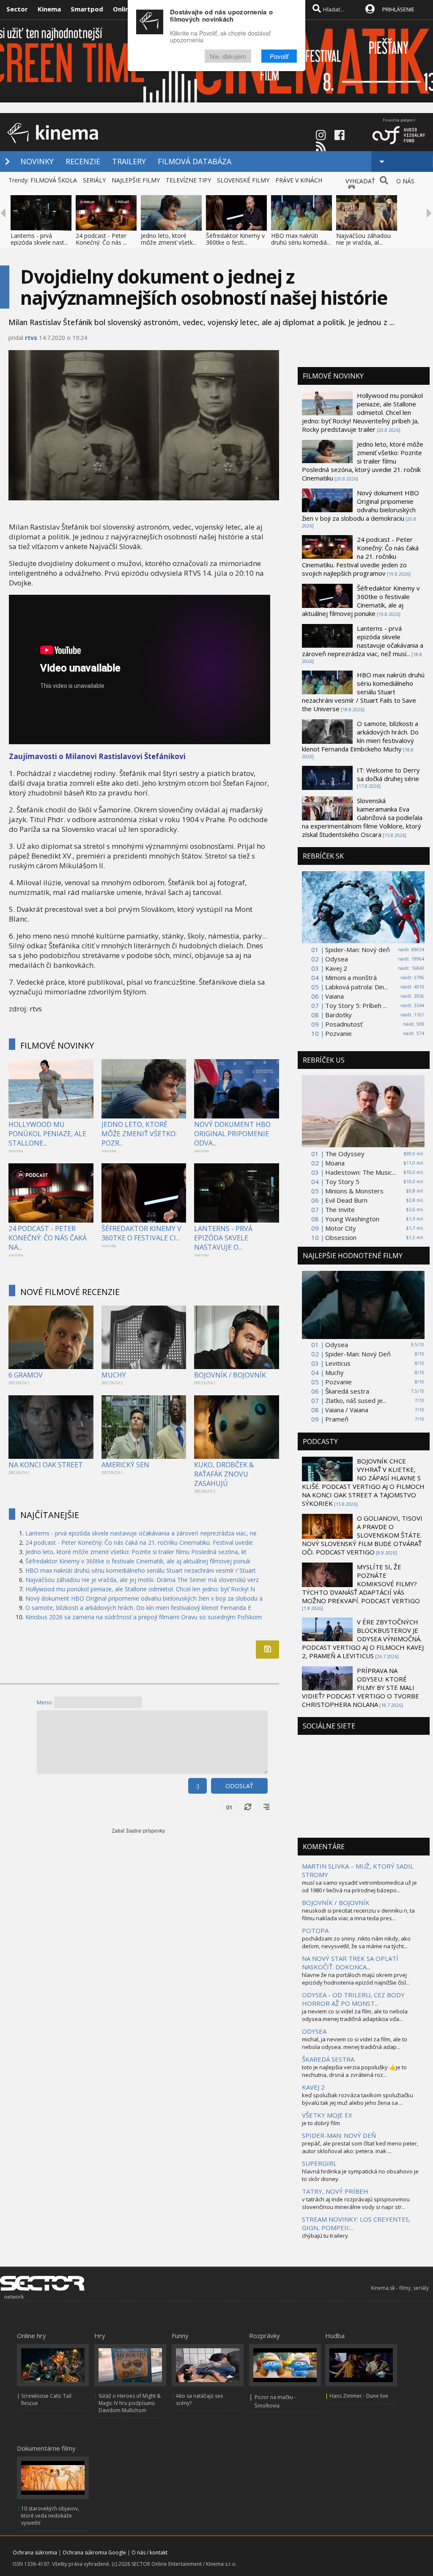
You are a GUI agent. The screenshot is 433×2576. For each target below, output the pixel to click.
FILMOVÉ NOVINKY (57, 1045)
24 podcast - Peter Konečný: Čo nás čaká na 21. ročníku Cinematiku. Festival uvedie (139, 1542)
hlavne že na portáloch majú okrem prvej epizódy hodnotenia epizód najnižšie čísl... (356, 1979)
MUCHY (114, 1375)
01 (229, 1807)
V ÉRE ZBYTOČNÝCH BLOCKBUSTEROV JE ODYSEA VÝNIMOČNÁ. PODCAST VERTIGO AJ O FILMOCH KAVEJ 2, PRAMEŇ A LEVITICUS (363, 1639)
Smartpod (87, 9)
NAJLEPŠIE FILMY (136, 180)
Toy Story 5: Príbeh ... (356, 1005)
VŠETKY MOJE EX (327, 2115)
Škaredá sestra (347, 1391)
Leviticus (338, 1363)
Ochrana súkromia (35, 2553)
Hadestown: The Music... (360, 1172)
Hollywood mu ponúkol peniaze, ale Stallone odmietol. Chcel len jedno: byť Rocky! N (140, 1589)
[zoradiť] (266, 1807)
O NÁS (405, 181)
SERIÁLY (94, 180)
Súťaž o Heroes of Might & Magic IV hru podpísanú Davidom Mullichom (130, 2403)
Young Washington (352, 1219)
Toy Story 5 (342, 1182)
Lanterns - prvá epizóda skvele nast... (39, 239)
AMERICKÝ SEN (125, 1465)
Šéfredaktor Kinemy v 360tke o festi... (235, 239)
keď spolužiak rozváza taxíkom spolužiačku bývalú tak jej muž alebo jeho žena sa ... (358, 2099)
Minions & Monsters (354, 1191)
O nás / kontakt (149, 2553)
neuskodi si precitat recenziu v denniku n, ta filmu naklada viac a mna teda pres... (358, 1914)
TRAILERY (129, 161)
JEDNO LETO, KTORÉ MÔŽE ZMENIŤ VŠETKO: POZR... (139, 1134)
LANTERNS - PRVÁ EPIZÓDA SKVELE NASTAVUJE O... (223, 1238)
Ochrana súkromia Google (94, 2553)
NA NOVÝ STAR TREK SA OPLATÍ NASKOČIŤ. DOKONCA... (350, 1963)
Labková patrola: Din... (356, 987)
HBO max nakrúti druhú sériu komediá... (301, 239)
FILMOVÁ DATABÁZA (195, 161)
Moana (335, 1163)
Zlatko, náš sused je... (356, 1400)
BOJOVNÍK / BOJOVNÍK (230, 1375)
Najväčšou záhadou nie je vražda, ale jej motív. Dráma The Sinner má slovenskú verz (142, 1580)
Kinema (49, 9)
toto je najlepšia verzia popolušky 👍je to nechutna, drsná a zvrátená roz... (354, 2071)
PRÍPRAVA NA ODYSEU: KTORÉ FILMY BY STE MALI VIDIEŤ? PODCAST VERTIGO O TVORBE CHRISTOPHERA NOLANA (360, 1687)
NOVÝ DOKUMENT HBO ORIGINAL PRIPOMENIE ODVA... (232, 1134)
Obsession (341, 1237)
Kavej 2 (336, 968)
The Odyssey (345, 1154)
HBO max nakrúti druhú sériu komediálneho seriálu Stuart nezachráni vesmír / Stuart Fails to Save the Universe (363, 692)
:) (197, 1786)
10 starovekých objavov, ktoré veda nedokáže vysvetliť (50, 2516)
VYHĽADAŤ (360, 181)
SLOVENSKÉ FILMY (243, 180)
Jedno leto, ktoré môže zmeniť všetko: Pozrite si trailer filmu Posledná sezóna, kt (136, 1552)
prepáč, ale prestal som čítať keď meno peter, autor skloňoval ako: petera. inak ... (360, 2147)
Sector (17, 9)
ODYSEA (314, 2031)
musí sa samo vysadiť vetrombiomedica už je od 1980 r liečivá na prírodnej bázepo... (359, 1886)
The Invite (340, 1209)
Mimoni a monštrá (351, 977)
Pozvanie (338, 1033)
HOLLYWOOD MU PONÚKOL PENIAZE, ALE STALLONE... (47, 1134)
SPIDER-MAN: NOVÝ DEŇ (339, 2135)
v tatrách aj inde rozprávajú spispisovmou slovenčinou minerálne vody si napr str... (356, 2203)
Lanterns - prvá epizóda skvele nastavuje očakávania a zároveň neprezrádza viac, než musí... (363, 641)
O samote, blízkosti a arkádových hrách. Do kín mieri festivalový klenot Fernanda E (138, 1608)
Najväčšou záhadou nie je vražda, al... (363, 239)
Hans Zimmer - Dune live (359, 2396)
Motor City (341, 1228)
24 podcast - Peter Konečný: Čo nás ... (101, 239)
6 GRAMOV (26, 1375)
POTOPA (315, 1930)
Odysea (337, 959)
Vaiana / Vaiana (347, 1410)
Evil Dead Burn (346, 1200)
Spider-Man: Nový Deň (358, 1354)
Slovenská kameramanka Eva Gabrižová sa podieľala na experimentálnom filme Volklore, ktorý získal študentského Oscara (362, 817)
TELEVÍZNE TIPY (188, 180)
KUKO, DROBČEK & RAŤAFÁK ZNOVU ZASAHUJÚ (224, 1474)
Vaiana (334, 996)
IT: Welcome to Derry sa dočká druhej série (388, 774)
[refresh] (248, 1807)
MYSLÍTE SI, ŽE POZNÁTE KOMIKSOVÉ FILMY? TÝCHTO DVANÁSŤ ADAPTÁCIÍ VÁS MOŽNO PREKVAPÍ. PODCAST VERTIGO (361, 1584)
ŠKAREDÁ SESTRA (328, 2059)
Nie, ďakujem (228, 56)
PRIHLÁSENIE (398, 9)
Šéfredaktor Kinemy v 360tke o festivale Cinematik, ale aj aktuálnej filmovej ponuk (138, 1561)
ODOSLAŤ (239, 1786)
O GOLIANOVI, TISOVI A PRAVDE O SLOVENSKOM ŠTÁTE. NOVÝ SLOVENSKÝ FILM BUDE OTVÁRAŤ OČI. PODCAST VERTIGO (362, 1535)
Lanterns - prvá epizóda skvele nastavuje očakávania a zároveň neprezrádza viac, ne (141, 1533)
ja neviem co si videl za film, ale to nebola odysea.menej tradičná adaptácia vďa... (355, 2015)
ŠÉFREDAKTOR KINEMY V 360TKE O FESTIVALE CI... (141, 1233)
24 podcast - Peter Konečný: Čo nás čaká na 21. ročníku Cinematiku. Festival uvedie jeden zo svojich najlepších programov (360, 556)
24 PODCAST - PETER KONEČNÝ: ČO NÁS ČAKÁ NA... (48, 1238)
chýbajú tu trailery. (326, 2236)
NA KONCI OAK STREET (46, 1465)
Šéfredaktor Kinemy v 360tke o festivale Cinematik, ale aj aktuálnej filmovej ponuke (361, 601)
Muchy (334, 1372)
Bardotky (338, 1015)
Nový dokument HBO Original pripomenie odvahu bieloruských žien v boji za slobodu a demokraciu (360, 505)
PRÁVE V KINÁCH (299, 180)
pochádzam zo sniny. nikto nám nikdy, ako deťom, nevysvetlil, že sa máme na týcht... (356, 1942)
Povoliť (279, 56)
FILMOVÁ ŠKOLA (54, 180)
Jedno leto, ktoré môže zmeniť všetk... (169, 239)
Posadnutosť (344, 1024)
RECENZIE (83, 161)
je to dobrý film (321, 2123)
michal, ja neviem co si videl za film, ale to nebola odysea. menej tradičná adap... (355, 2043)
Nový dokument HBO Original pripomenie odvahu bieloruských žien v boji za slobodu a (144, 1598)
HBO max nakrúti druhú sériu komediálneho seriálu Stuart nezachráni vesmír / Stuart (141, 1570)
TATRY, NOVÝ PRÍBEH (335, 2191)
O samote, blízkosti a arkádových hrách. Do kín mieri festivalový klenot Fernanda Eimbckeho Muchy (360, 736)
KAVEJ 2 (313, 2087)
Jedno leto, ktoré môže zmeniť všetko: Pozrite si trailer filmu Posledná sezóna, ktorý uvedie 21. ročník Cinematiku (363, 461)
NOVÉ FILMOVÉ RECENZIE (70, 1292)
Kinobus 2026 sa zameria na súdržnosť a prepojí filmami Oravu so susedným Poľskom (144, 1617)
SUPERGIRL (319, 2163)
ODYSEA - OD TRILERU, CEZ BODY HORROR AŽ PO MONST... (353, 1999)
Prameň (337, 1419)
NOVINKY (37, 161)
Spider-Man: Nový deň (358, 950)
